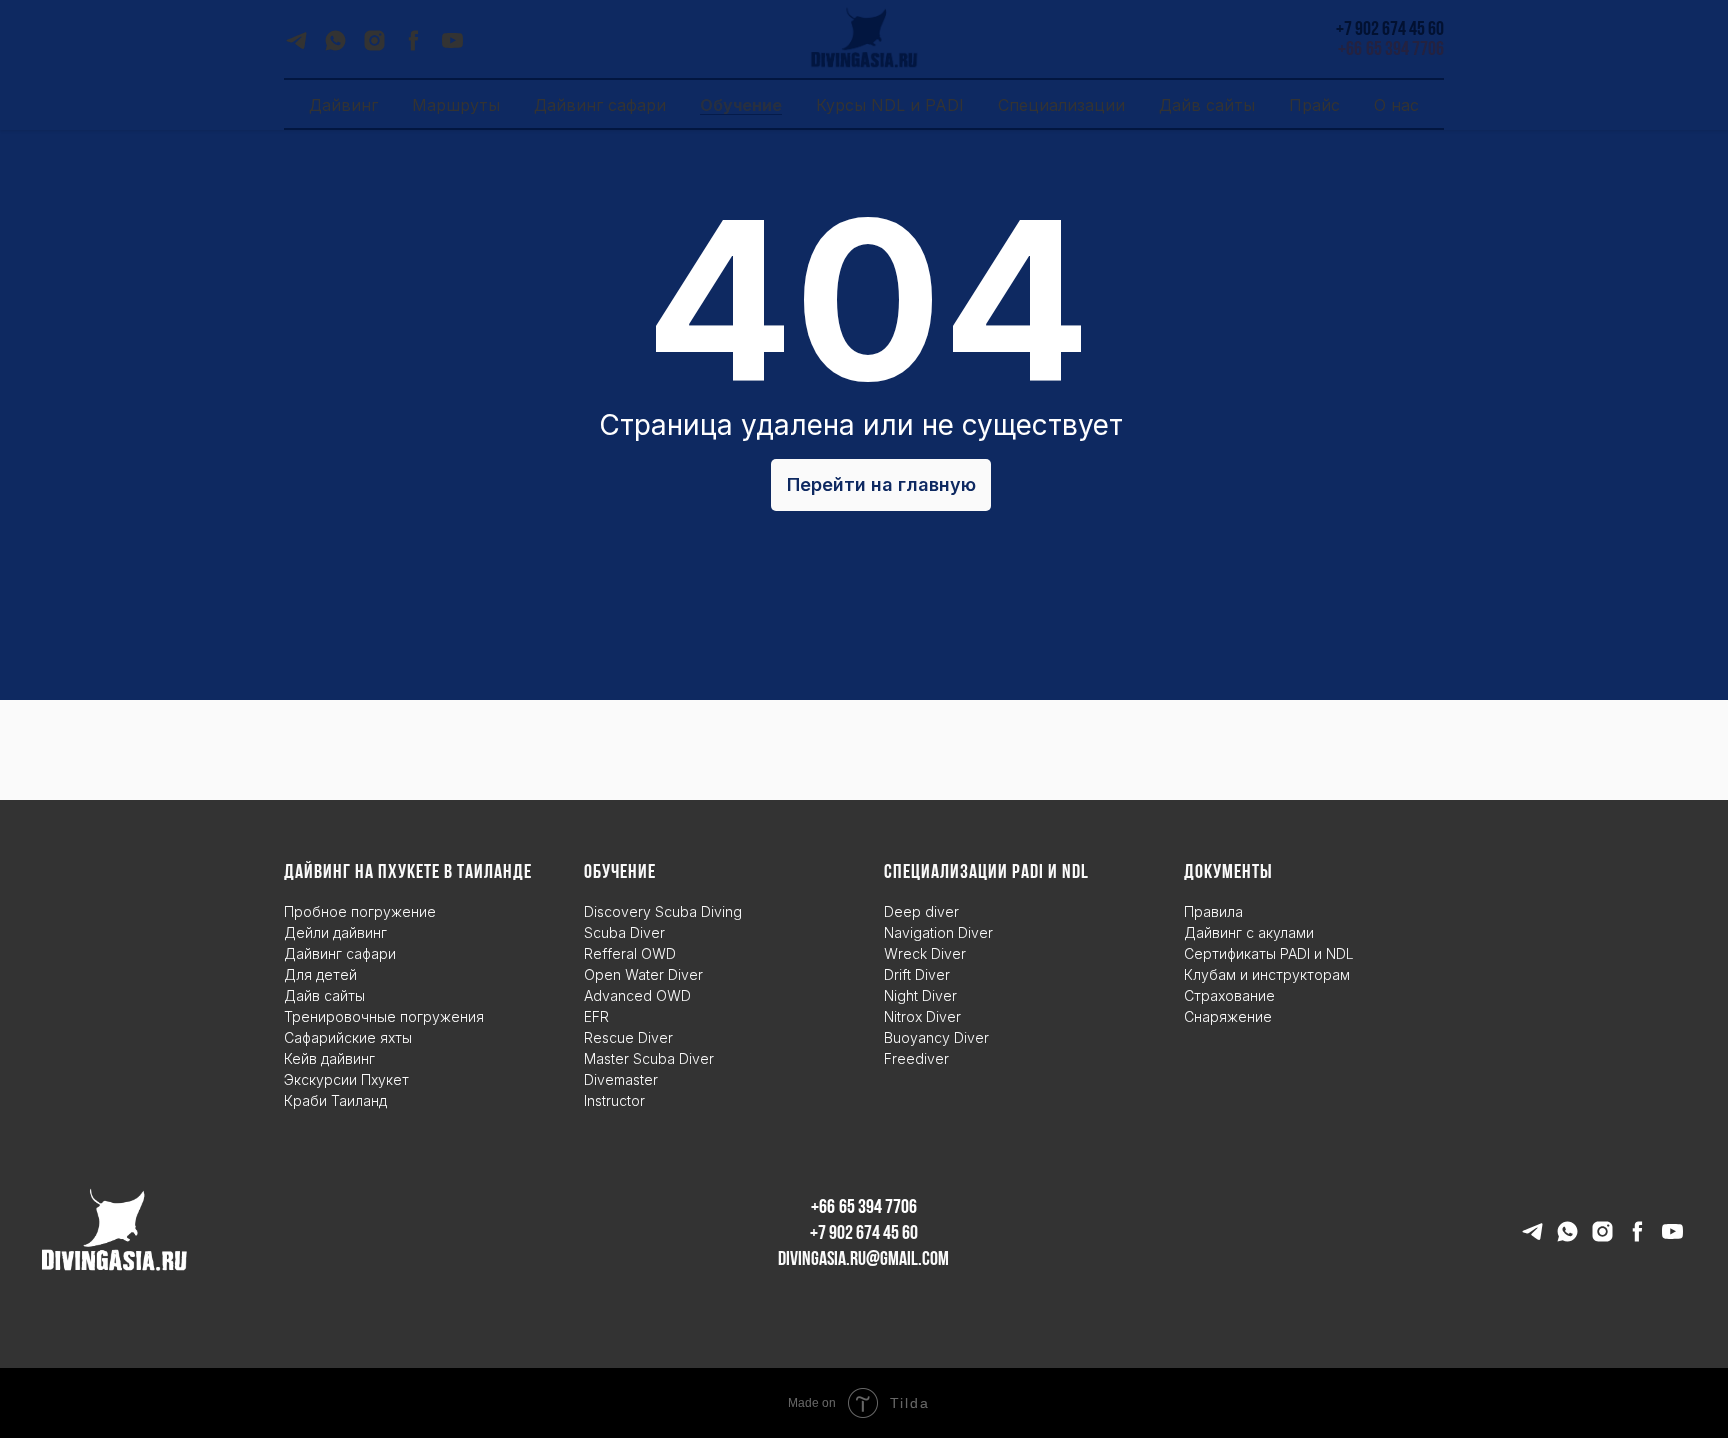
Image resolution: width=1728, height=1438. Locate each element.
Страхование (1229, 995)
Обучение (741, 105)
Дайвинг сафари (600, 105)
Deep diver (921, 911)
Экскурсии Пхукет (346, 1079)
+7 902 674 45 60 (864, 1234)
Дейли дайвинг (335, 932)
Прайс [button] (1314, 105)
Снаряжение (1228, 1016)
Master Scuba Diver (649, 1058)
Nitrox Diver (922, 1016)
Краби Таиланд (335, 1100)
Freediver (916, 1058)
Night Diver (920, 995)
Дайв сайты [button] (1207, 105)
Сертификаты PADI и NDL (1269, 953)
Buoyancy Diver (936, 1037)
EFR (596, 1016)
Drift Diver (917, 974)
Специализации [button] (1061, 105)
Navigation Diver (938, 932)
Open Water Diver (643, 974)
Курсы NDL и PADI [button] (890, 105)
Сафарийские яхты (348, 1037)
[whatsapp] (335, 47)
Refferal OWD (630, 953)
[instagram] (374, 47)
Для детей (320, 974)
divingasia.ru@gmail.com (863, 1260)
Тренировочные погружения (384, 1016)
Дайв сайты (324, 995)
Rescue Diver (628, 1037)
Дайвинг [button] (343, 105)
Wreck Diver (925, 953)
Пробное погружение (360, 911)
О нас (1396, 105)
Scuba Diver (624, 932)
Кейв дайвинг (329, 1058)
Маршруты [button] (456, 105)
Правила (1213, 911)
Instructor (614, 1100)
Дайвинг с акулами (1249, 932)
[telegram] (296, 47)
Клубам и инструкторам (1267, 974)
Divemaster (621, 1079)
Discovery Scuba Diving (663, 911)
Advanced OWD (637, 995)
